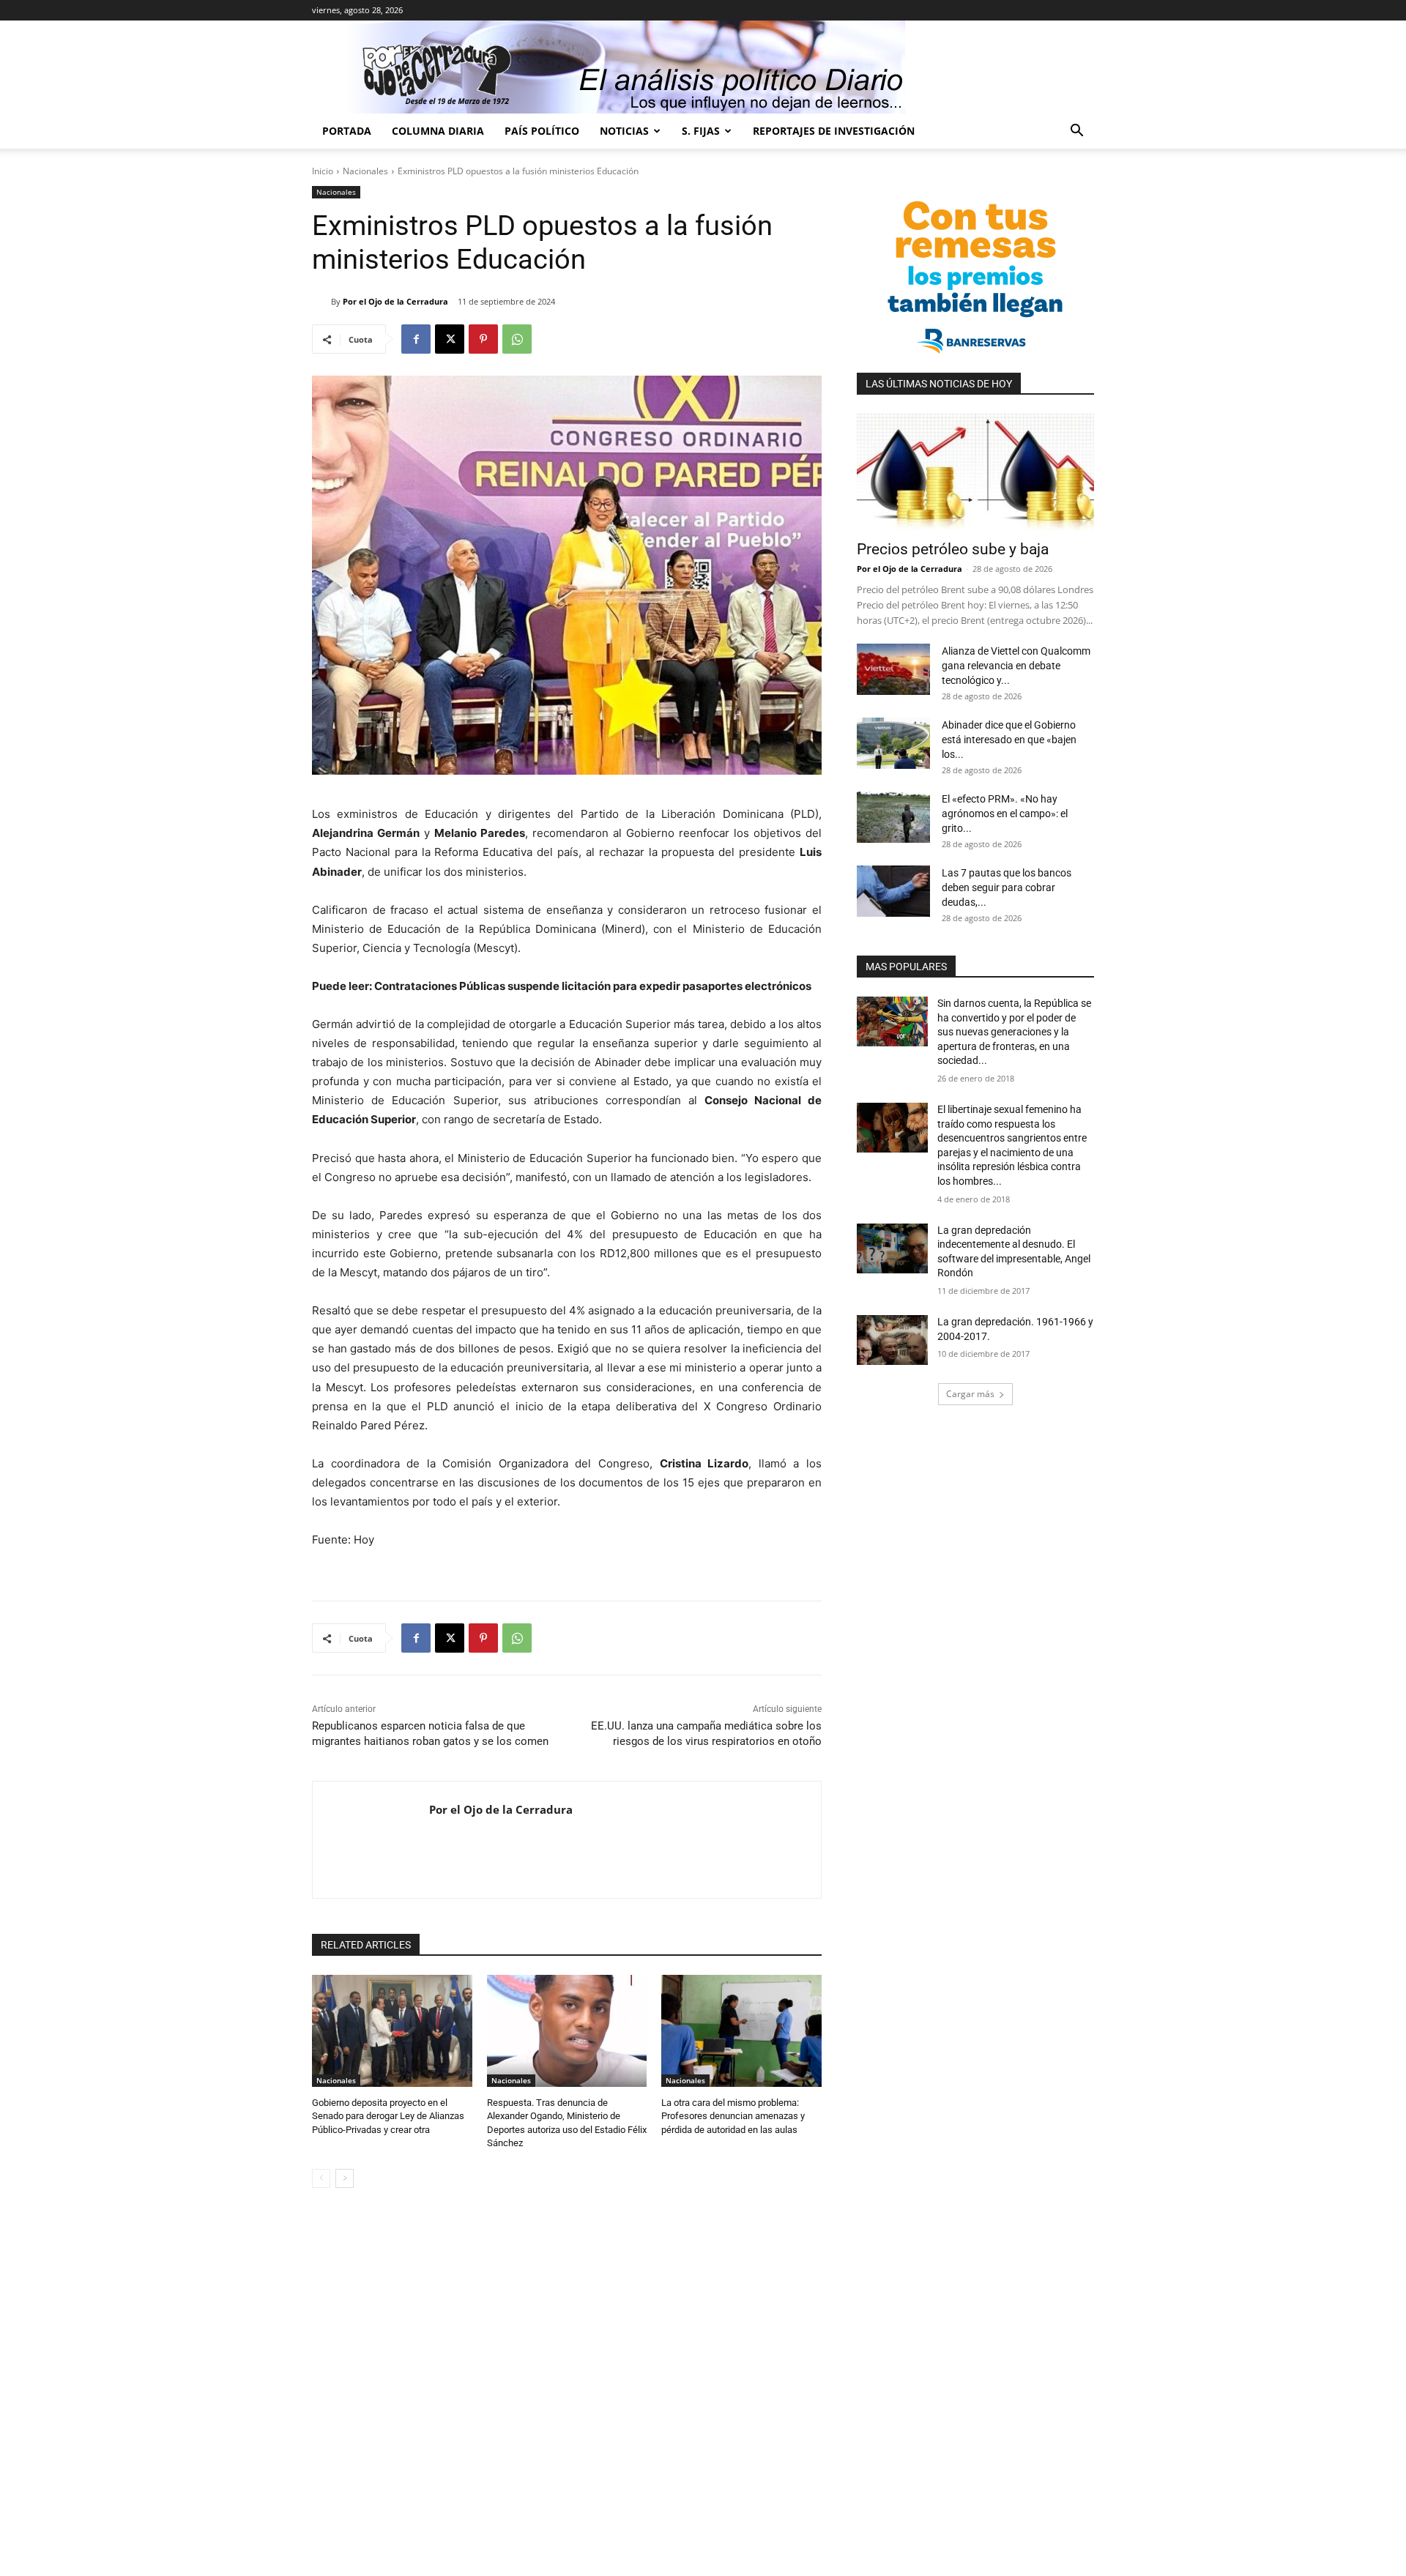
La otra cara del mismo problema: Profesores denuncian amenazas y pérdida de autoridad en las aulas (733, 2116)
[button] (1076, 132)
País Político (542, 131)
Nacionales (365, 171)
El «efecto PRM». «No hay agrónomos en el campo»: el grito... (1005, 814)
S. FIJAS (701, 131)
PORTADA (347, 131)
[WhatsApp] (517, 339)
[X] (450, 339)
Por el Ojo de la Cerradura (395, 301)
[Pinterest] (483, 339)
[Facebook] (416, 339)
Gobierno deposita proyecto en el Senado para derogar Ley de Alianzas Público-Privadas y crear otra (388, 2116)
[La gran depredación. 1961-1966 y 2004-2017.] (892, 1340)
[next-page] (345, 2178)
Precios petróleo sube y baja (953, 549)
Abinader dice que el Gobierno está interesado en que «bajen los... (1009, 740)
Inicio (323, 171)
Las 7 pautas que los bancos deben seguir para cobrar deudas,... (1007, 887)
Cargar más (970, 1394)
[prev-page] (321, 2178)
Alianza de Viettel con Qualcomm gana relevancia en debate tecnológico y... (1016, 666)
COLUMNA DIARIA (438, 131)
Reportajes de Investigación (834, 131)
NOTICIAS (624, 131)
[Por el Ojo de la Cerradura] (321, 302)
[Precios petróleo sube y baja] (975, 472)
